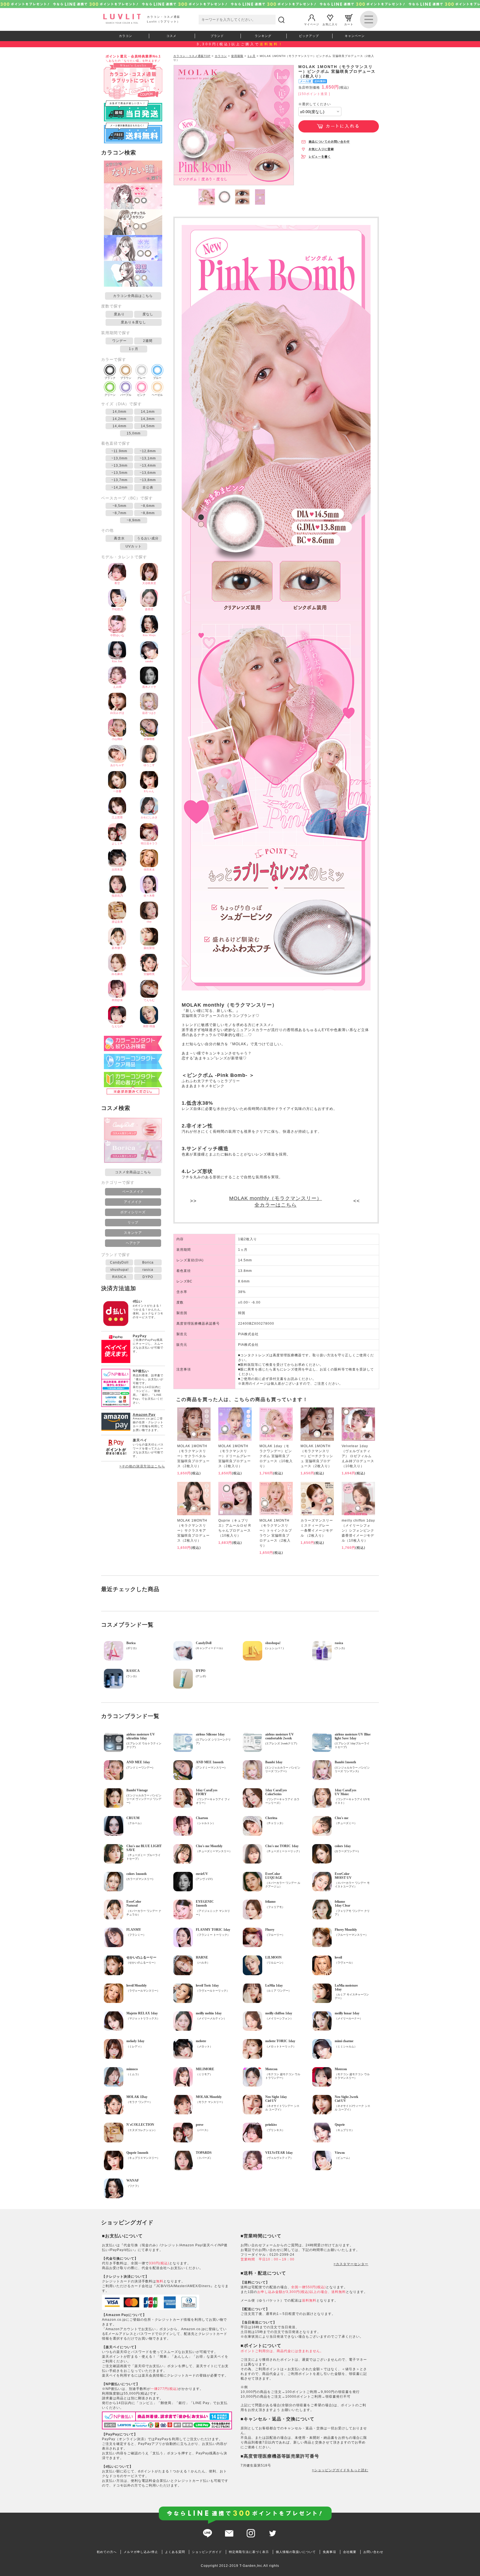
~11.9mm (119, 451)
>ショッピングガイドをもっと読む (340, 2470)
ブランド (217, 36)
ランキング (263, 36)
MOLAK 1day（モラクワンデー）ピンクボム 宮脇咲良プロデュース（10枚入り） (276, 1456)
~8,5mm (119, 506)
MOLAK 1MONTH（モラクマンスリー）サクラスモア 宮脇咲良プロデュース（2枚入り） (193, 1530)
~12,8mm (148, 451)
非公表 (148, 487)
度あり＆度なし (133, 322)
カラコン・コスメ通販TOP (192, 56)
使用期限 (237, 56)
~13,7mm (119, 480)
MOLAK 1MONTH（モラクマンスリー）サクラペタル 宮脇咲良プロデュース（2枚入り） (193, 1456)
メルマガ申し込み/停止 (141, 2552)
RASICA (119, 1277)
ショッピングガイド (207, 2552)
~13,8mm (148, 480)
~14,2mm (119, 487)
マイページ (312, 24)
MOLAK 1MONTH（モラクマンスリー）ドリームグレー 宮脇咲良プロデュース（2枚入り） (235, 1456)
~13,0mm (119, 458)
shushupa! (119, 1270)
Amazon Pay (144, 1415)
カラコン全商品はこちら (133, 296)
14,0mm (119, 412)
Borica (148, 1262)
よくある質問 (175, 2552)
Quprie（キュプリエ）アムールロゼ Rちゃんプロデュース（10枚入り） (235, 1528)
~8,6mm (148, 506)
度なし (148, 314)
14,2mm (119, 419)
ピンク (141, 395)
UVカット (134, 546)
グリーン (110, 395)
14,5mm (148, 426)
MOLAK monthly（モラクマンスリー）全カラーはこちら (276, 1202)
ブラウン (126, 378)
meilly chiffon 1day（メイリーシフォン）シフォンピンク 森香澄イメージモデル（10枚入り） (358, 1530)
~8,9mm (134, 520)
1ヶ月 (134, 349)
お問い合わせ (373, 2552)
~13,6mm (148, 473)
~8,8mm (148, 513)
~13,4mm (148, 466)
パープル (126, 395)
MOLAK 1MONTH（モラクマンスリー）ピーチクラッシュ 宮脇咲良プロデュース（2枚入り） (317, 1456)
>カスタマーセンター (351, 2264)
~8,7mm (119, 513)
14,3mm (148, 419)
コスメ (171, 36)
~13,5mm (119, 473)
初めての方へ (107, 2552)
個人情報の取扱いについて (296, 2552)
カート (349, 24)
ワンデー (119, 341)
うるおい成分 (148, 538)
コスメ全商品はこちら (133, 1172)
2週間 (148, 341)
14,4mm (119, 426)
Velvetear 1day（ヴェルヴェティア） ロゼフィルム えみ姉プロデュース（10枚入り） (358, 1456)
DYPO (148, 1277)
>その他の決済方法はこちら (142, 1466)
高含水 (119, 538)
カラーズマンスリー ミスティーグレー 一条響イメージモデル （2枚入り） (317, 1528)
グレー (141, 378)
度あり (119, 314)
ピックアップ (309, 36)
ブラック (110, 378)
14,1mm (148, 412)
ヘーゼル (157, 395)
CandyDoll (119, 1262)
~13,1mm (148, 458)
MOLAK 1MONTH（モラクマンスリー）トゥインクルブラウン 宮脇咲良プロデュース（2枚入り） (276, 1533)
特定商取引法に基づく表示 (249, 2552)
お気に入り (330, 24)
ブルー (157, 378)
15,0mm (134, 433)
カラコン (126, 36)
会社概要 (350, 2552)
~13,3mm (119, 466)
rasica (148, 1270)
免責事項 (329, 2552)
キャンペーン (355, 36)
